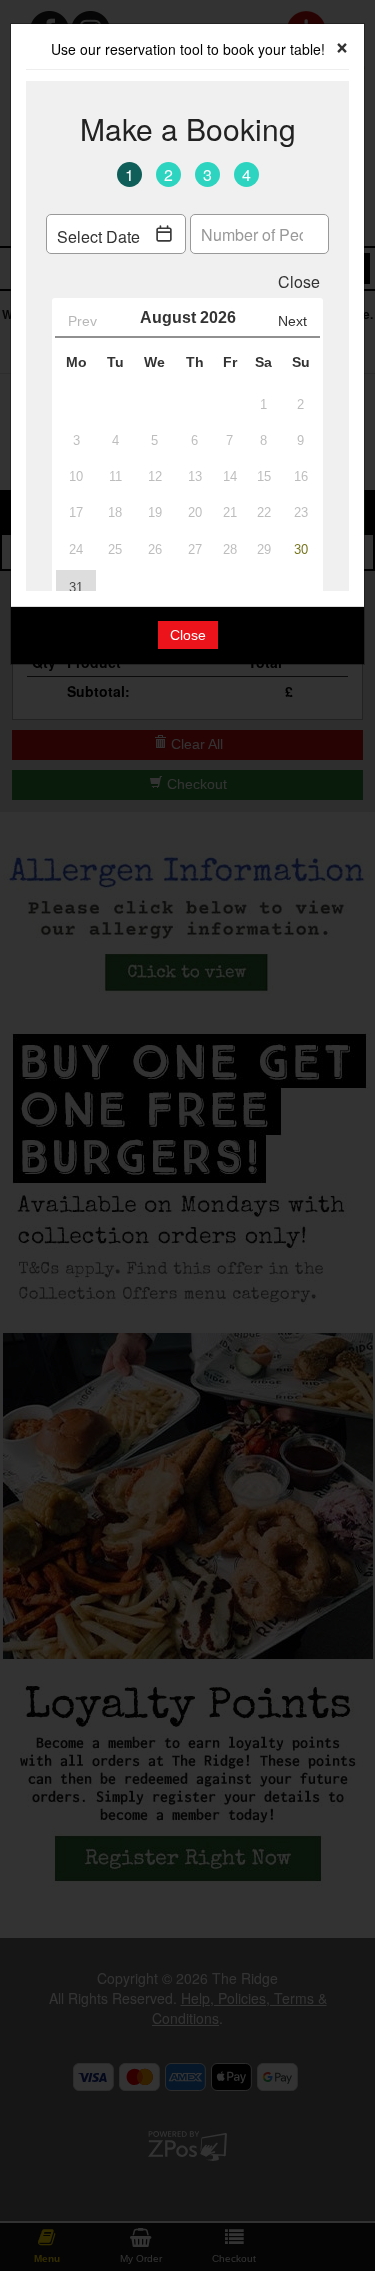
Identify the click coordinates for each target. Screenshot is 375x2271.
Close (188, 635)
